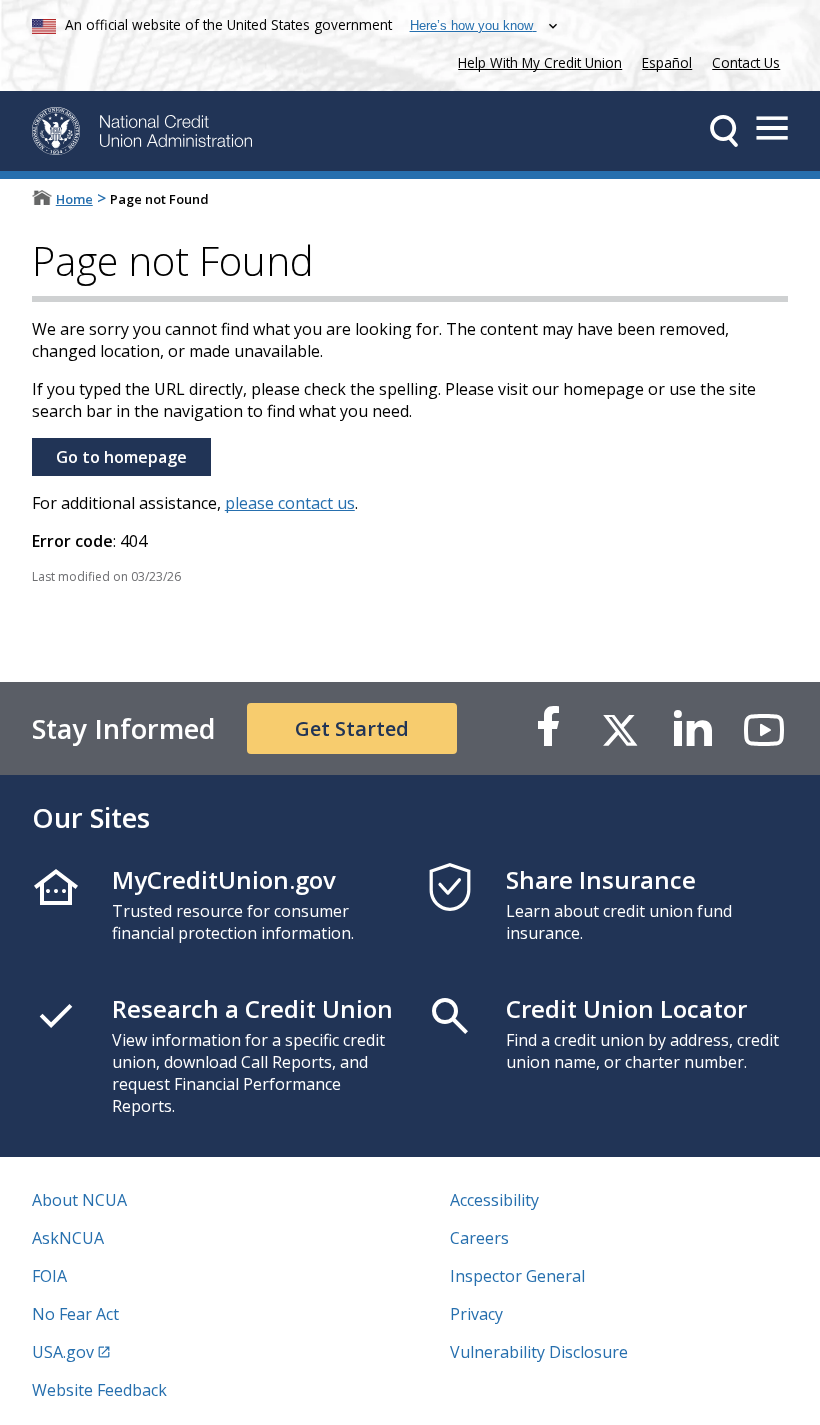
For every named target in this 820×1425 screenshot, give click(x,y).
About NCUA (79, 1200)
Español (667, 62)
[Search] (724, 131)
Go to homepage (121, 457)
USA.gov (63, 1352)
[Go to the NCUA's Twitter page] (620, 728)
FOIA (49, 1276)
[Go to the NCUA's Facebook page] (548, 728)
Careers (479, 1238)
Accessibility (494, 1200)
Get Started (352, 728)
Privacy (476, 1314)
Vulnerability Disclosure (539, 1352)
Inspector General (517, 1276)
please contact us (290, 503)
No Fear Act (75, 1314)
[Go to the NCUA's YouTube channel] (764, 728)
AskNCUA (68, 1238)
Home (74, 199)
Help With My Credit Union (536, 60)
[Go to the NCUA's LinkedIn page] (692, 728)
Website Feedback (99, 1390)
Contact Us (746, 62)
